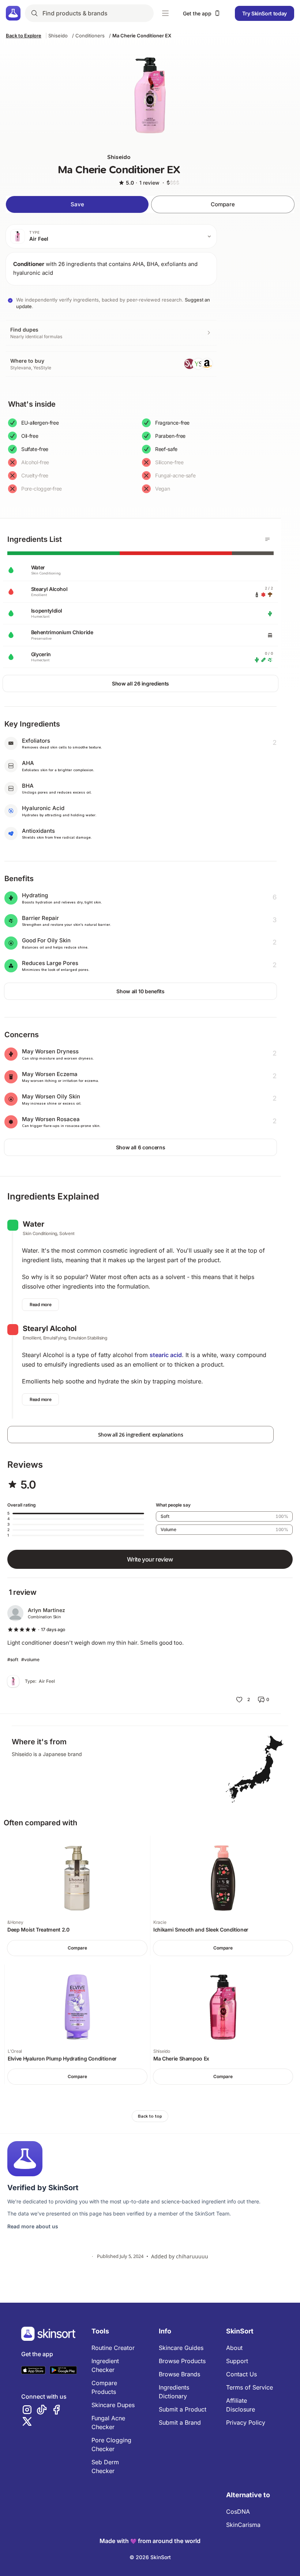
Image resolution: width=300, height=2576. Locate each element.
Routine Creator (113, 2348)
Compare (223, 204)
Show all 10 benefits (140, 991)
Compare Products (104, 2387)
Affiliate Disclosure (241, 2405)
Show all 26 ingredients (140, 683)
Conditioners (90, 36)
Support (237, 2361)
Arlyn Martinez (46, 1610)
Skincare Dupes (113, 2405)
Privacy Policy (246, 2422)
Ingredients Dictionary (174, 2392)
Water (33, 1224)
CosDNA (238, 2512)
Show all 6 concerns (140, 1147)
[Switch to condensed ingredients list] (267, 539)
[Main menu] (165, 13)
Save (77, 204)
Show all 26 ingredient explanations (141, 1435)
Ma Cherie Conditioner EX (142, 36)
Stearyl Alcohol (50, 1328)
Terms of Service (250, 2387)
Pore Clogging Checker (111, 2444)
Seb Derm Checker (105, 2466)
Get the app (197, 13)
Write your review (150, 1559)
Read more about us (33, 2226)
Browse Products (182, 2361)
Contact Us (241, 2374)
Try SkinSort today (265, 13)
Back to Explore (24, 36)
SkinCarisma (243, 2525)
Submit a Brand (180, 2422)
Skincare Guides (181, 2348)
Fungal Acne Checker (108, 2422)
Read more (40, 1304)
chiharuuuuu (192, 2256)
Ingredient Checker (105, 2365)
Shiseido (58, 36)
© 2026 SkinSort (150, 2557)
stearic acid (166, 1355)
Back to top (150, 2116)
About (234, 2348)
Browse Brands (179, 2374)
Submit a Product (183, 2409)
